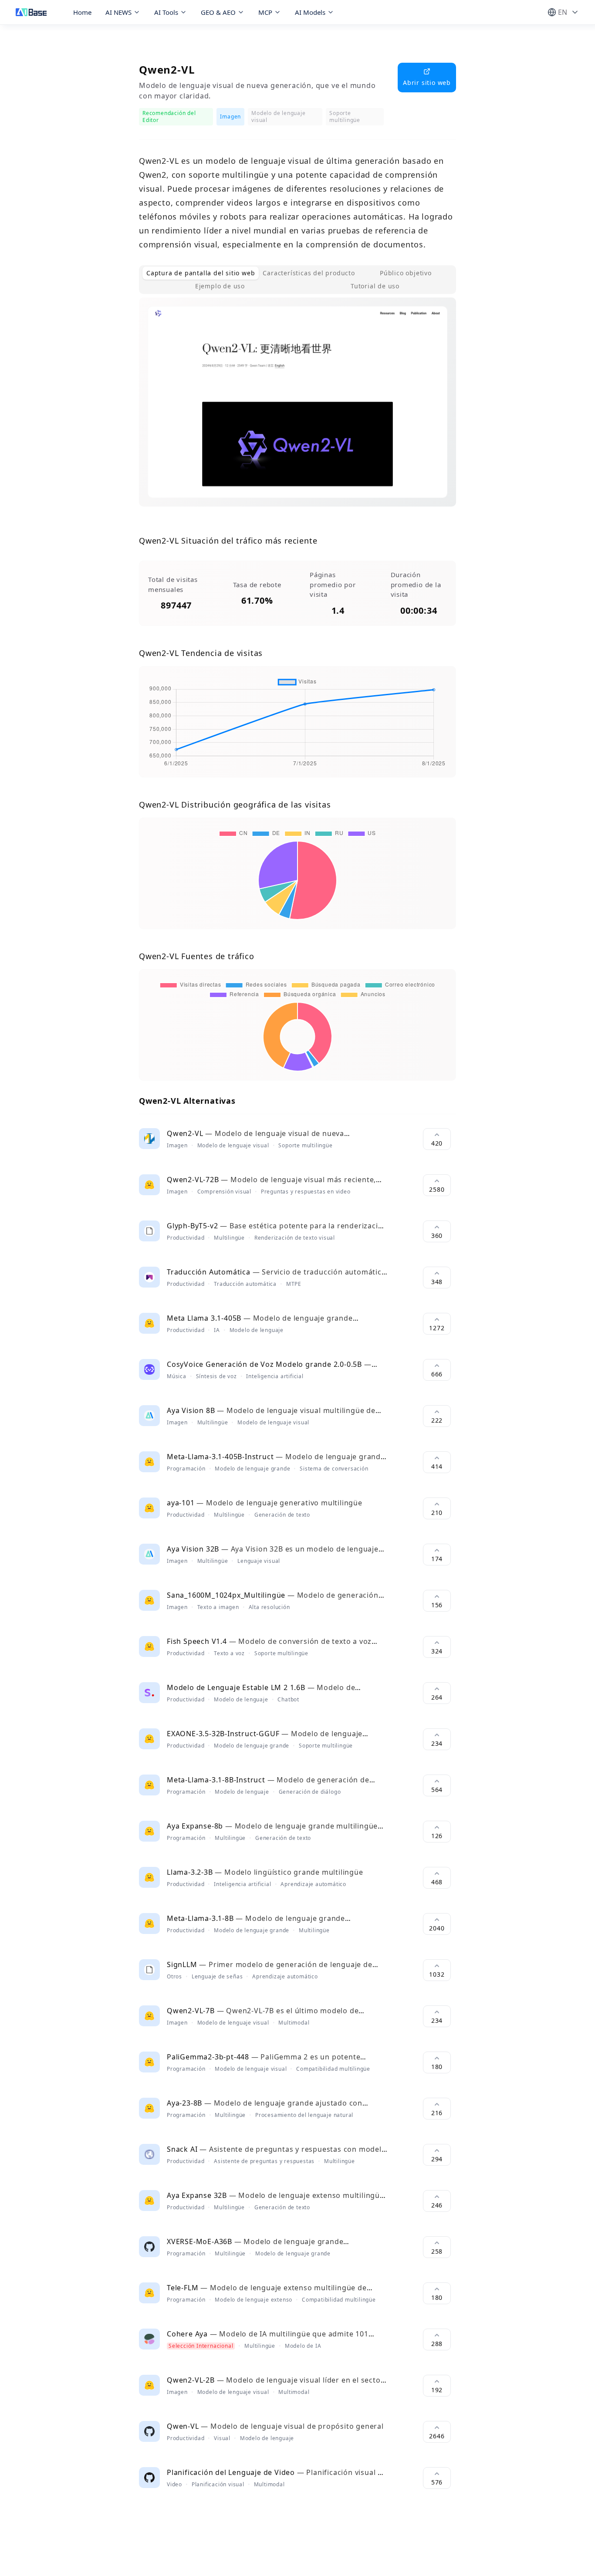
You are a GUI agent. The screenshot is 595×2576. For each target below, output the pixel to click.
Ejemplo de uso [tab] (220, 286)
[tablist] (297, 280)
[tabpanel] (297, 409)
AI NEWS (118, 12)
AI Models (310, 12)
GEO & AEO (218, 12)
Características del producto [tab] (309, 273)
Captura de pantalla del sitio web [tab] (201, 273)
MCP (265, 12)
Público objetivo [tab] (406, 273)
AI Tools (166, 12)
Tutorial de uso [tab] (375, 286)
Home (82, 12)
